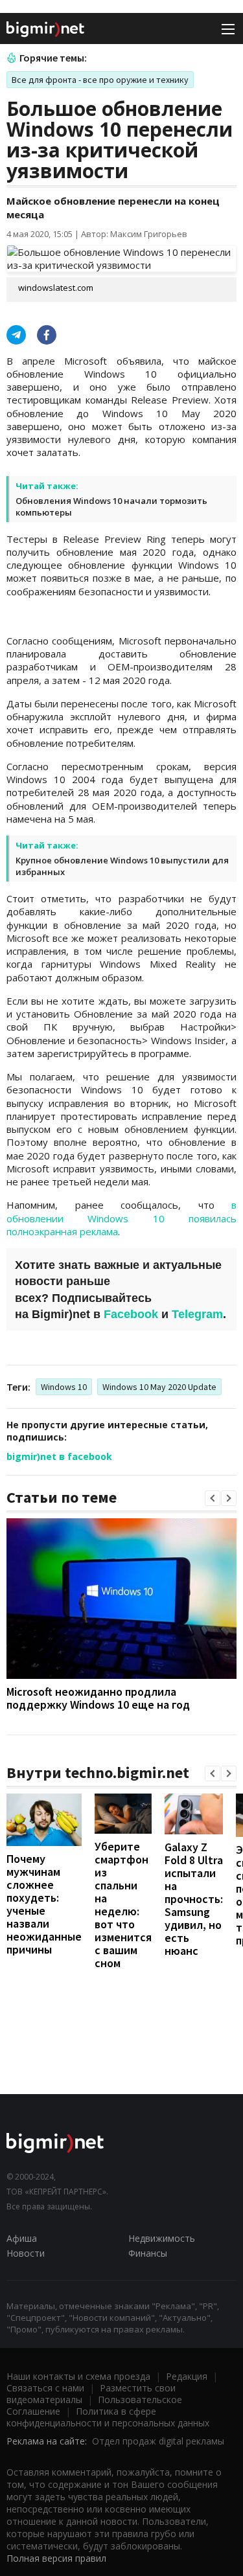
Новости (26, 2253)
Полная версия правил (56, 2558)
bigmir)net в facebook (59, 1456)
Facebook (131, 1314)
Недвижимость (162, 2238)
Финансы (148, 2253)
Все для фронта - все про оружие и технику (100, 80)
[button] (213, 1498)
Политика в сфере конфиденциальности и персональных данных (108, 2417)
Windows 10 (64, 1387)
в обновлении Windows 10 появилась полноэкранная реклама (121, 1218)
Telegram (197, 1314)
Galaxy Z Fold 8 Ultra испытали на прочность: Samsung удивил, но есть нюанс (194, 1899)
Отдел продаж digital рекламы (158, 2441)
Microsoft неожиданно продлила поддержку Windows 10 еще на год (98, 1698)
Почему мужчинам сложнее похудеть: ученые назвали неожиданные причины (44, 1904)
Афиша (22, 2238)
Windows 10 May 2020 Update (159, 1387)
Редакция (187, 2376)
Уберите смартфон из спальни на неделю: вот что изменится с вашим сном (123, 1905)
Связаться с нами (45, 2388)
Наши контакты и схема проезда (78, 2376)
